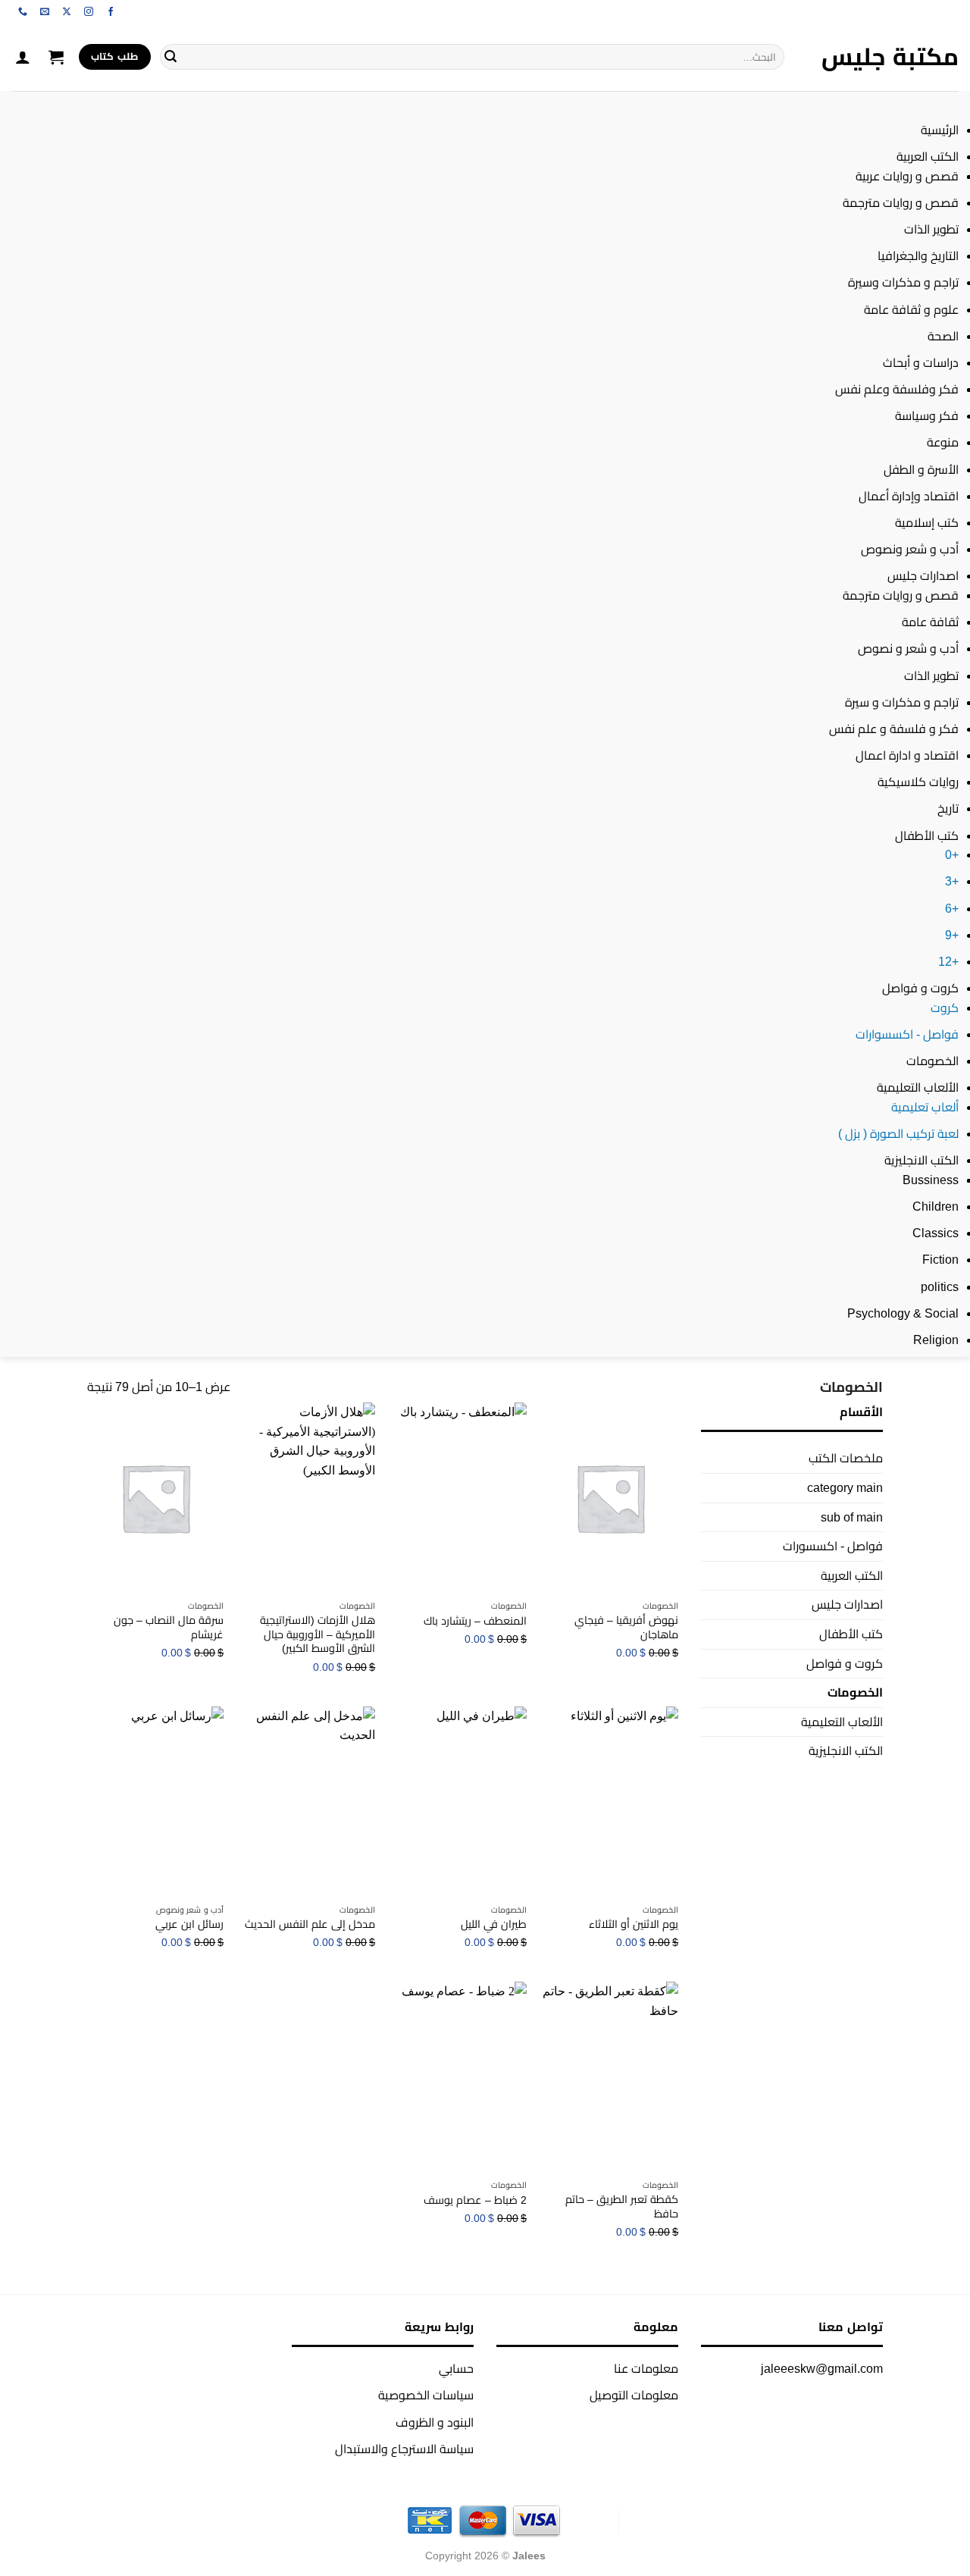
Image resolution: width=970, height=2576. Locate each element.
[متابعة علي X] (67, 12)
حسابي (456, 2369)
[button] (56, 57)
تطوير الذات (931, 229)
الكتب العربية (928, 157)
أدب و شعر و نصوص (908, 649)
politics (940, 1287)
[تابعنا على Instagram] (89, 12)
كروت (945, 1008)
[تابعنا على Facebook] (111, 12)
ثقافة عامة (930, 622)
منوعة (943, 442)
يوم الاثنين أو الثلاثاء (634, 1924)
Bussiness (931, 1180)
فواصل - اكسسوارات (907, 1034)
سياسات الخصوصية (426, 2395)
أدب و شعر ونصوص (910, 549)
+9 (952, 935)
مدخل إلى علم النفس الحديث (310, 1924)
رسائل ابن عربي (189, 1924)
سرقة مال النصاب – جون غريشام (169, 1627)
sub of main (852, 1517)
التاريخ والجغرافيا (918, 256)
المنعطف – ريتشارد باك (475, 1621)
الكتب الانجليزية (921, 1160)
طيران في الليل (494, 1924)
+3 (952, 881)
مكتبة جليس (890, 57)
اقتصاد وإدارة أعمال (909, 496)
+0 (952, 855)
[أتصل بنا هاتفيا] (23, 12)
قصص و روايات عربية (907, 176)
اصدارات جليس (923, 576)
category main (845, 1488)
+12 (948, 962)
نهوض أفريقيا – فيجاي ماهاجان (626, 1627)
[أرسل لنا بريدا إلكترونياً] (45, 12)
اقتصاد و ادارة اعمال (907, 755)
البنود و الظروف (435, 2422)
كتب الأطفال (927, 836)
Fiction (940, 1260)
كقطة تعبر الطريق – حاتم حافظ (622, 2206)
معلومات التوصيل (634, 2395)
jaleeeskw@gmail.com (822, 2369)
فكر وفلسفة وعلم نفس (897, 389)
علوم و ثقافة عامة (911, 310)
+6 (952, 909)
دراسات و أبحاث (921, 363)
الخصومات (932, 1061)
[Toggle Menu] (944, 106)
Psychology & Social (903, 1313)
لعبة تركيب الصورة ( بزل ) (898, 1134)
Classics (936, 1233)
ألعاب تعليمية (925, 1107)
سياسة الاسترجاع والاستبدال (404, 2449)
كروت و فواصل (920, 988)
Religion (936, 1340)
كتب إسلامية (927, 523)
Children (936, 1207)
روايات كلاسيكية (918, 782)
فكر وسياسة (927, 416)
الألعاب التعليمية (918, 1087)
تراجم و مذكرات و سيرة (902, 702)
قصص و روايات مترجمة (901, 203)
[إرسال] (171, 57)
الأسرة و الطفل (921, 470)
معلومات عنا (646, 2369)
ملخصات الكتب (846, 1458)
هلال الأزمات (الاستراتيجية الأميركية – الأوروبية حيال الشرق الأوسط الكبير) (318, 1634)
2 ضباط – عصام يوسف (475, 2200)
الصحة (943, 336)
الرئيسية (940, 130)
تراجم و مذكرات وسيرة (903, 282)
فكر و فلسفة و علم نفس (894, 729)
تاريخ (948, 809)
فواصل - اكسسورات (833, 1546)
